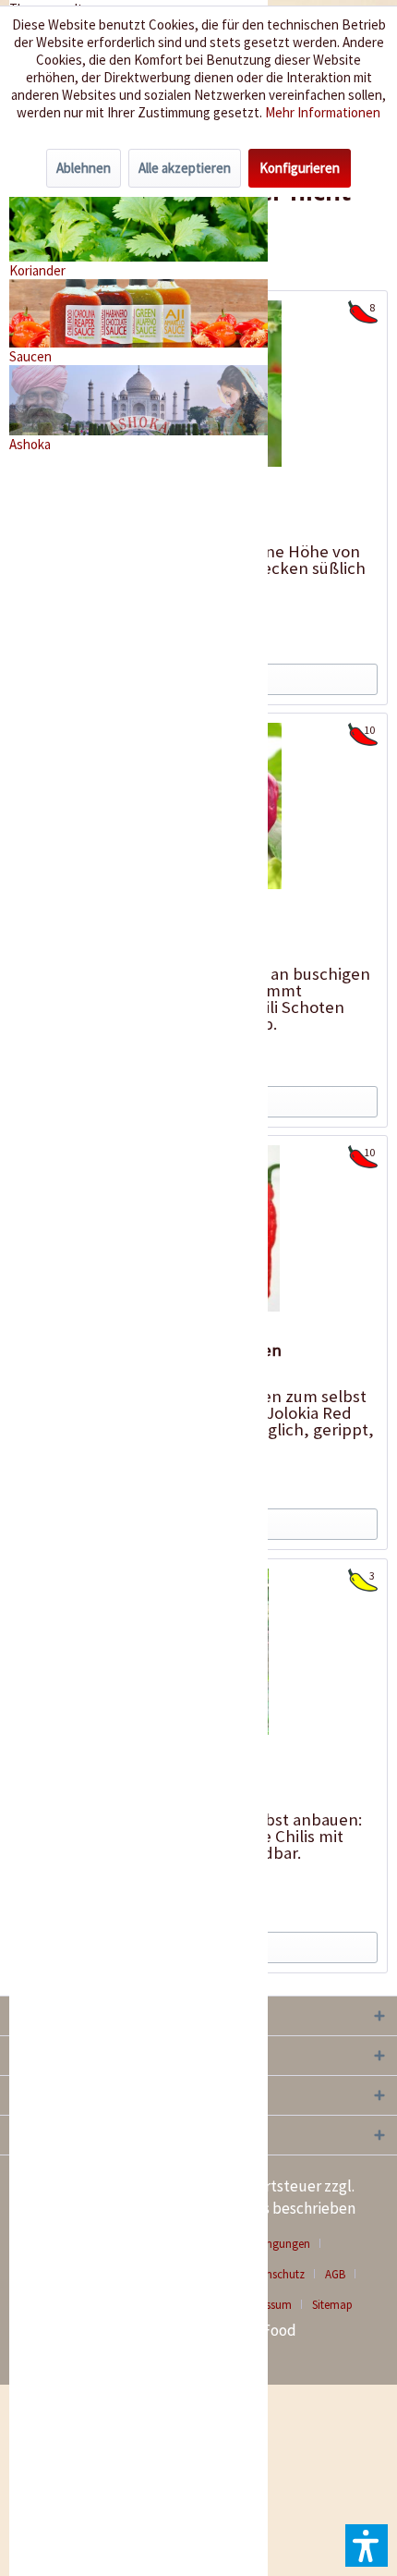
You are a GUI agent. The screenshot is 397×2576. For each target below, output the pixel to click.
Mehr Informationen (323, 112)
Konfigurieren (300, 168)
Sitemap (332, 2305)
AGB (335, 2274)
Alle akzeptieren (185, 168)
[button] (367, 2545)
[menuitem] (342, 2274)
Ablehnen (84, 168)
